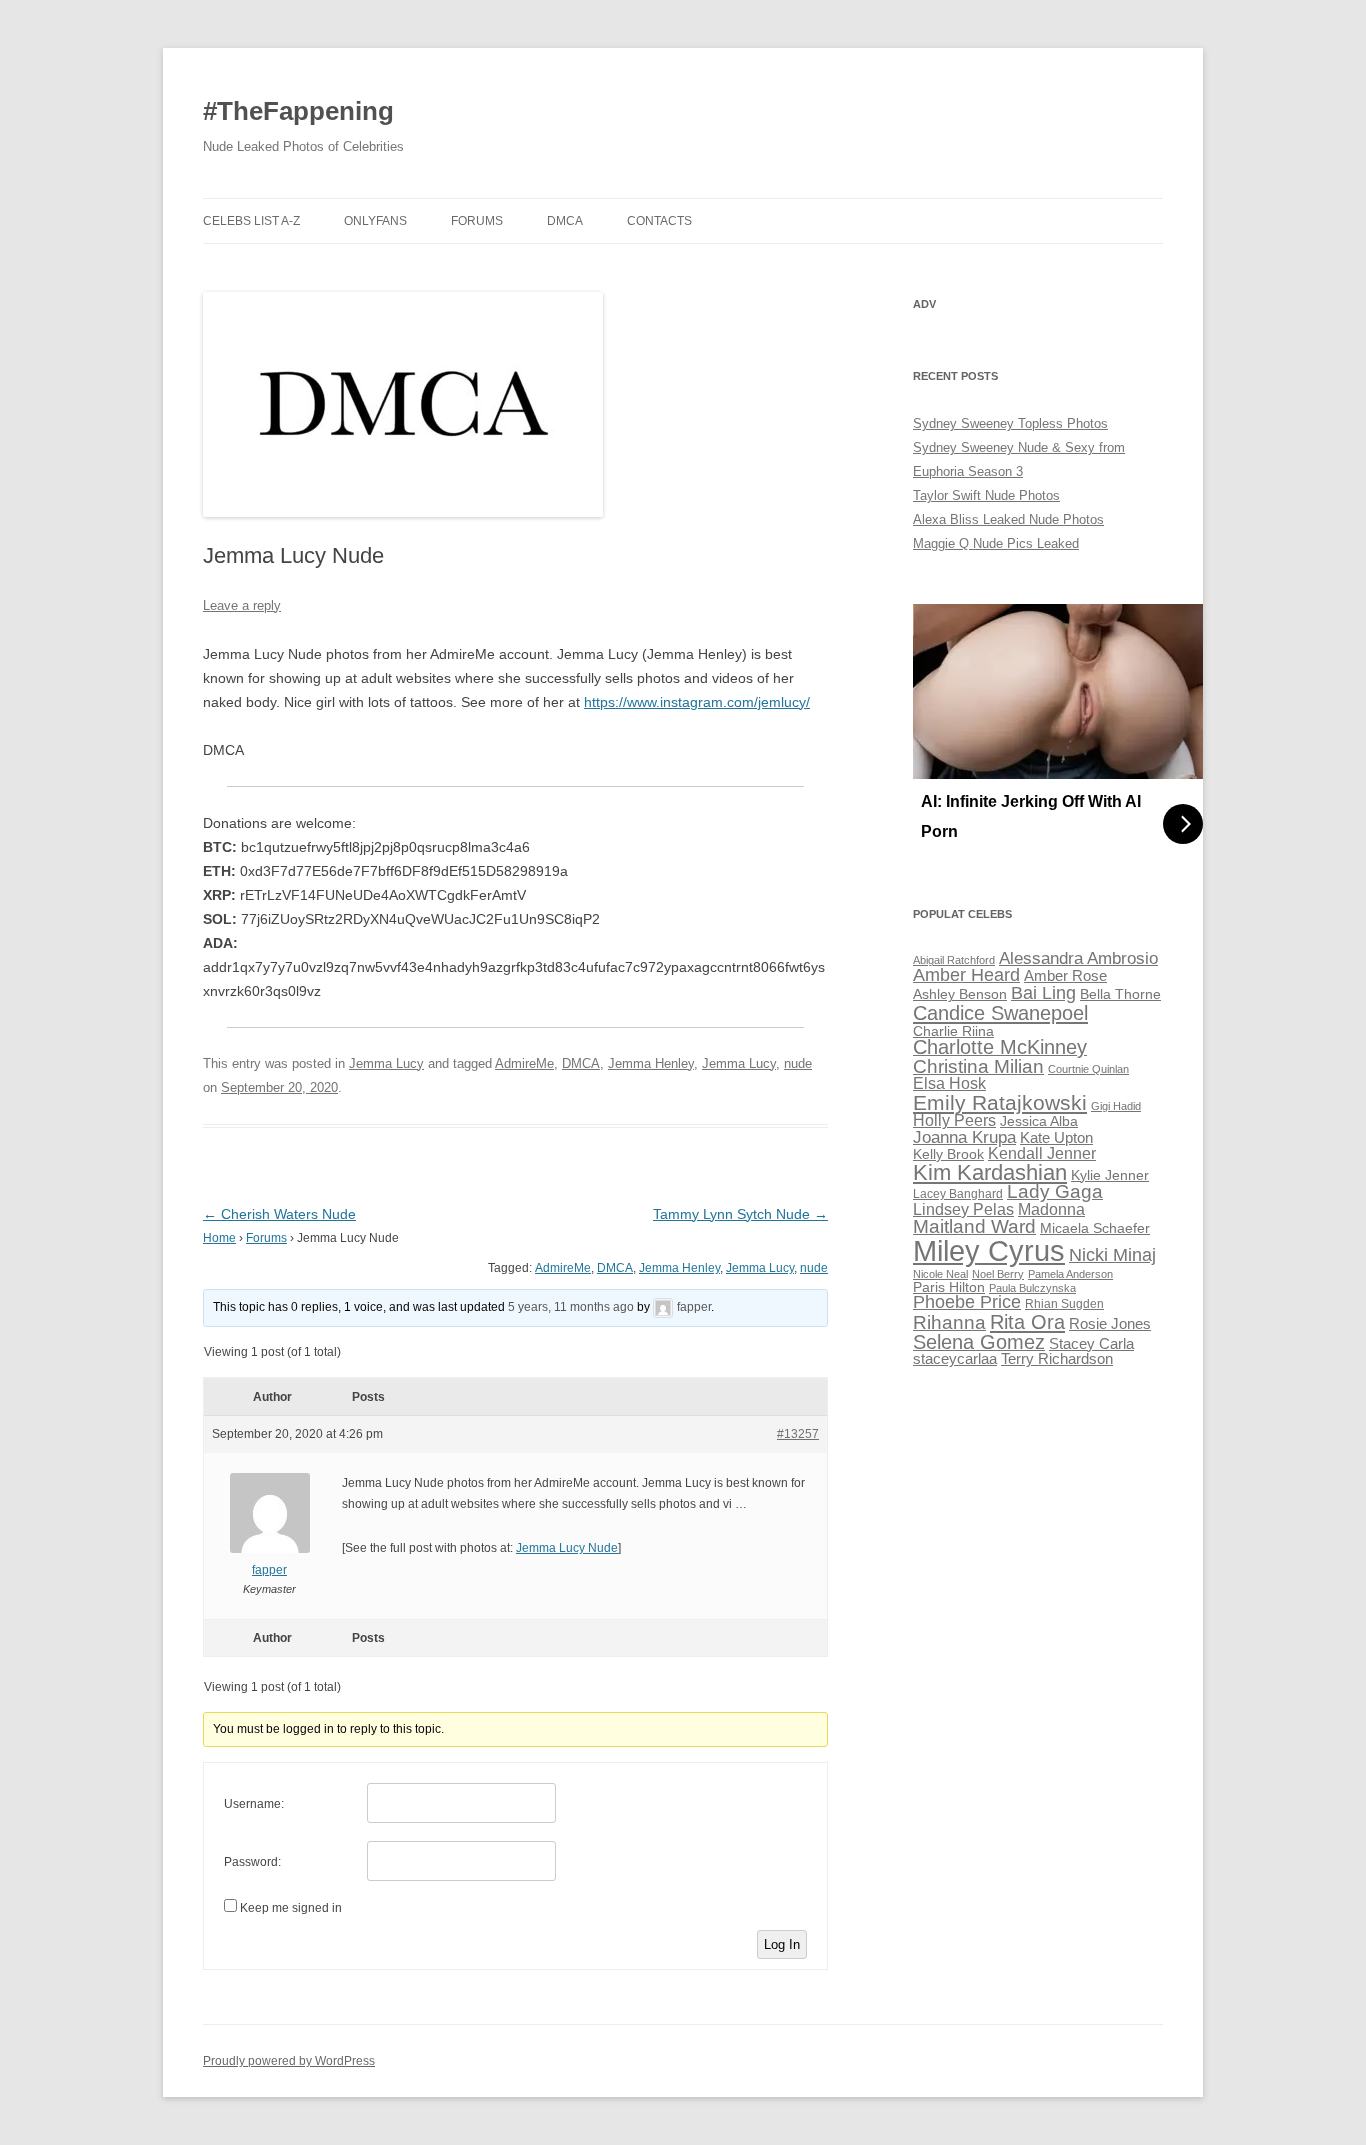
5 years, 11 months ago (571, 1307)
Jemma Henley (651, 1063)
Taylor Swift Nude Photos (986, 495)
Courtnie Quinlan (1088, 1069)
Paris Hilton (949, 1287)
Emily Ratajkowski (1000, 1102)
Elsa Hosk (949, 1083)
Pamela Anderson (1070, 1274)
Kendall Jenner (1042, 1153)
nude (798, 1063)
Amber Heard (966, 975)
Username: (254, 1804)
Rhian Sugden (1064, 1304)
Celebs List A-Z (251, 221)
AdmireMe (524, 1063)
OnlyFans (375, 221)
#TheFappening (298, 111)
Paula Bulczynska (1032, 1288)
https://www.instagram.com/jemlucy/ (697, 702)
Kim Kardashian (990, 1172)
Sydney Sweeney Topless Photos (1010, 423)
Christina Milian (978, 1066)
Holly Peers (954, 1120)
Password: (252, 1862)
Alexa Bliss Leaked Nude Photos (1008, 519)
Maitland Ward (974, 1226)
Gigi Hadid (1116, 1106)
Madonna (1051, 1209)
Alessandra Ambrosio (1078, 958)
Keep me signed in (291, 1908)
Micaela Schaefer (1095, 1228)
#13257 (798, 1434)
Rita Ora (1027, 1321)
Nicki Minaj (1112, 1255)
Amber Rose (1065, 976)
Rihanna (949, 1322)
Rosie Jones (1110, 1324)
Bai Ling (1043, 993)
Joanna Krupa (964, 1137)
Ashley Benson (960, 994)
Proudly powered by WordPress (289, 2061)
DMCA (565, 221)
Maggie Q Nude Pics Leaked (996, 543)
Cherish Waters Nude (279, 1214)
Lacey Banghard (958, 1194)
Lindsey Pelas (963, 1209)
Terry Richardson (1057, 1359)
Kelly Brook (948, 1154)
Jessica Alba (1039, 1121)
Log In (782, 1944)
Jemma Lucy (386, 1063)
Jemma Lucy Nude (567, 1548)
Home (219, 1238)
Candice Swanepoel (1000, 1012)
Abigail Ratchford (954, 960)
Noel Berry (998, 1274)
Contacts (659, 221)
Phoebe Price (967, 1302)
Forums (477, 221)
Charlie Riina (953, 1031)
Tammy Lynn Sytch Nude (740, 1214)
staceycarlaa (955, 1359)
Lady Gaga (1055, 1191)
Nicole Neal (940, 1274)
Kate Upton (1056, 1138)
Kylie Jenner (1110, 1175)
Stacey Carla (1091, 1344)
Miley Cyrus (989, 1250)
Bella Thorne (1120, 994)
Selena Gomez (979, 1342)
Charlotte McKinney (1000, 1047)
